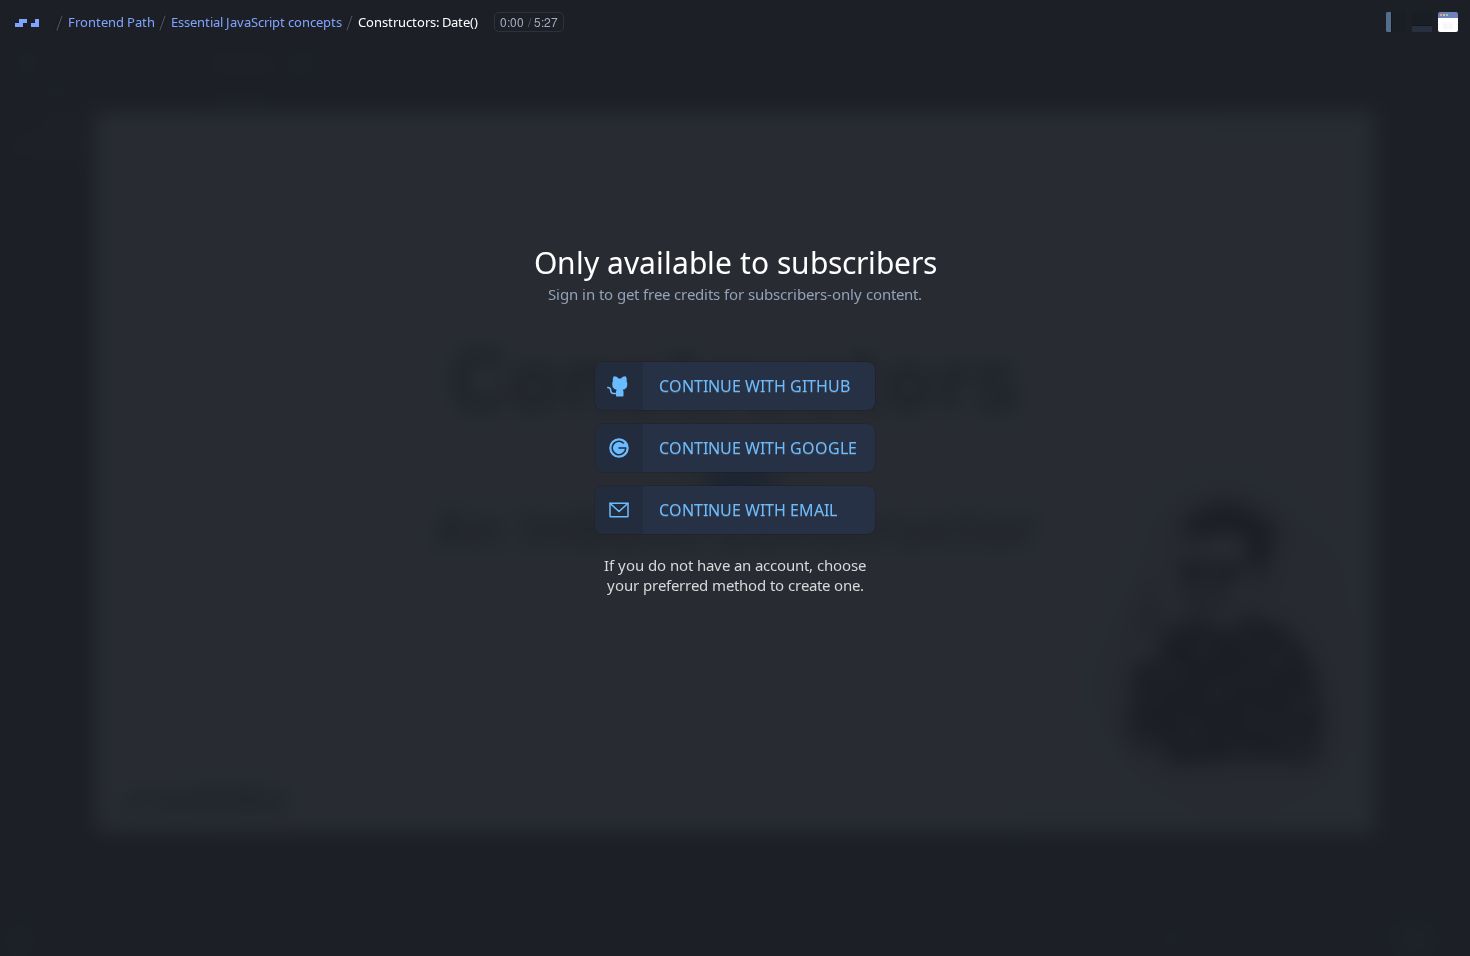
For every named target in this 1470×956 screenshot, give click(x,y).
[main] (735, 478)
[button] (1396, 22)
